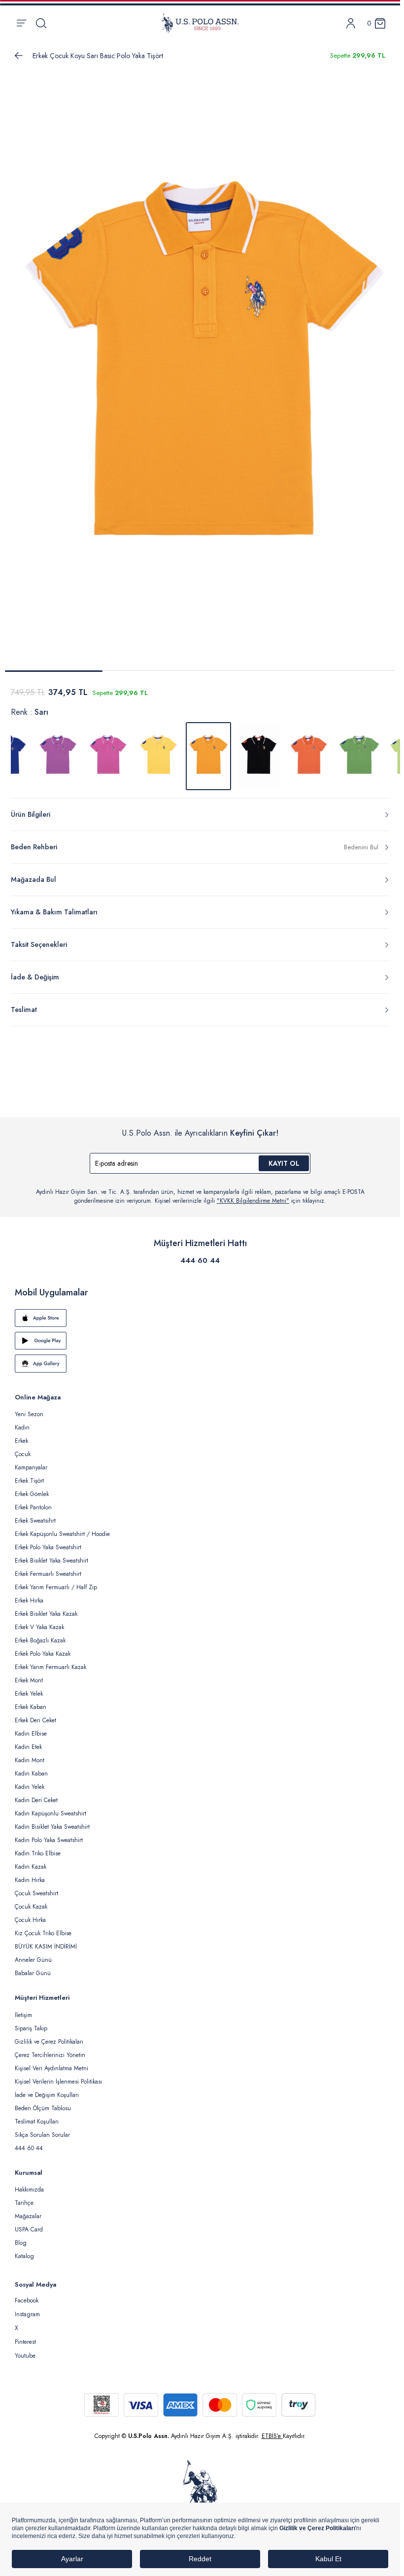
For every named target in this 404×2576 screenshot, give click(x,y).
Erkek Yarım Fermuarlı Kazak (50, 1661)
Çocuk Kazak (31, 1901)
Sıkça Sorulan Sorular (42, 2129)
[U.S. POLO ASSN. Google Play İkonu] (200, 1335)
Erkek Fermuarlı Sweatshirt (48, 1568)
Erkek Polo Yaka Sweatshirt (48, 1541)
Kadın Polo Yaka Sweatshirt (49, 1834)
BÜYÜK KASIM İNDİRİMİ (46, 1941)
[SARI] (158, 750)
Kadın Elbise (31, 1728)
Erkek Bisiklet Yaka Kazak (46, 1608)
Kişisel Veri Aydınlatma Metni (51, 2062)
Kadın (22, 1422)
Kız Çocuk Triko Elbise (43, 1927)
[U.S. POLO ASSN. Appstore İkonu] (200, 1312)
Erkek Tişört (29, 1475)
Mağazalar (28, 2210)
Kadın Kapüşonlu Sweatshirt (50, 1808)
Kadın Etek (28, 1741)
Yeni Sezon (29, 1408)
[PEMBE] (58, 750)
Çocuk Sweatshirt (36, 1887)
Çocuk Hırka (30, 1914)
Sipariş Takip (31, 2022)
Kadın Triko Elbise (38, 1847)
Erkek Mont (29, 1674)
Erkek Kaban (31, 1701)
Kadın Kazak (31, 1861)
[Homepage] (200, 23)
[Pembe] (108, 750)
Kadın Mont (30, 1754)
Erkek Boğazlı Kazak (40, 1635)
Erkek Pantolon (33, 1501)
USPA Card (29, 2224)
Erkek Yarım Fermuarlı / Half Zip (56, 1581)
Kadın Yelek (30, 1781)
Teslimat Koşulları (37, 2116)
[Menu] (21, 23)
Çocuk (23, 1448)
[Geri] (19, 56)
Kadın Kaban (31, 1768)
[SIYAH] (259, 750)
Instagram (27, 2308)
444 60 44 (200, 1254)
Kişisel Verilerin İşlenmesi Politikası (58, 2076)
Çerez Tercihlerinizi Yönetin (50, 2049)
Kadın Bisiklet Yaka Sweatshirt (52, 1821)
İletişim (23, 2009)
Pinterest (25, 2336)
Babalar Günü (33, 1967)
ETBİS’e (272, 2430)
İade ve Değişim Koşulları (47, 2089)
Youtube (25, 2350)
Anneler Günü (33, 1954)
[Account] (351, 23)
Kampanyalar (31, 1462)
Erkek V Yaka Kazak (39, 1621)
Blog (21, 2237)
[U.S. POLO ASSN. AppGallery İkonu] (200, 1358)
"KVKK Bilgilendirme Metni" (253, 1195)
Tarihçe (24, 2197)
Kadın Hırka (30, 1874)
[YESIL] (359, 750)
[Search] (41, 23)
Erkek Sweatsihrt (35, 1515)
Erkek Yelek (29, 1688)
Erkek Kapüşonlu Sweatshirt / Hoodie (62, 1528)
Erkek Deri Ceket (35, 1714)
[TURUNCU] (309, 750)
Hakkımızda (29, 2184)
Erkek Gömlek (32, 1488)
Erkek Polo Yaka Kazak (43, 1648)
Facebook (27, 2295)
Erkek (21, 1435)
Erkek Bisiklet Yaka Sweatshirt (51, 1555)
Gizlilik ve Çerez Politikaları (49, 2036)
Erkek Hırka (29, 1595)
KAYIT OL (284, 1157)
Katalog (24, 2250)
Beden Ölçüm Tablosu (43, 2102)
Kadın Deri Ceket (36, 1794)
